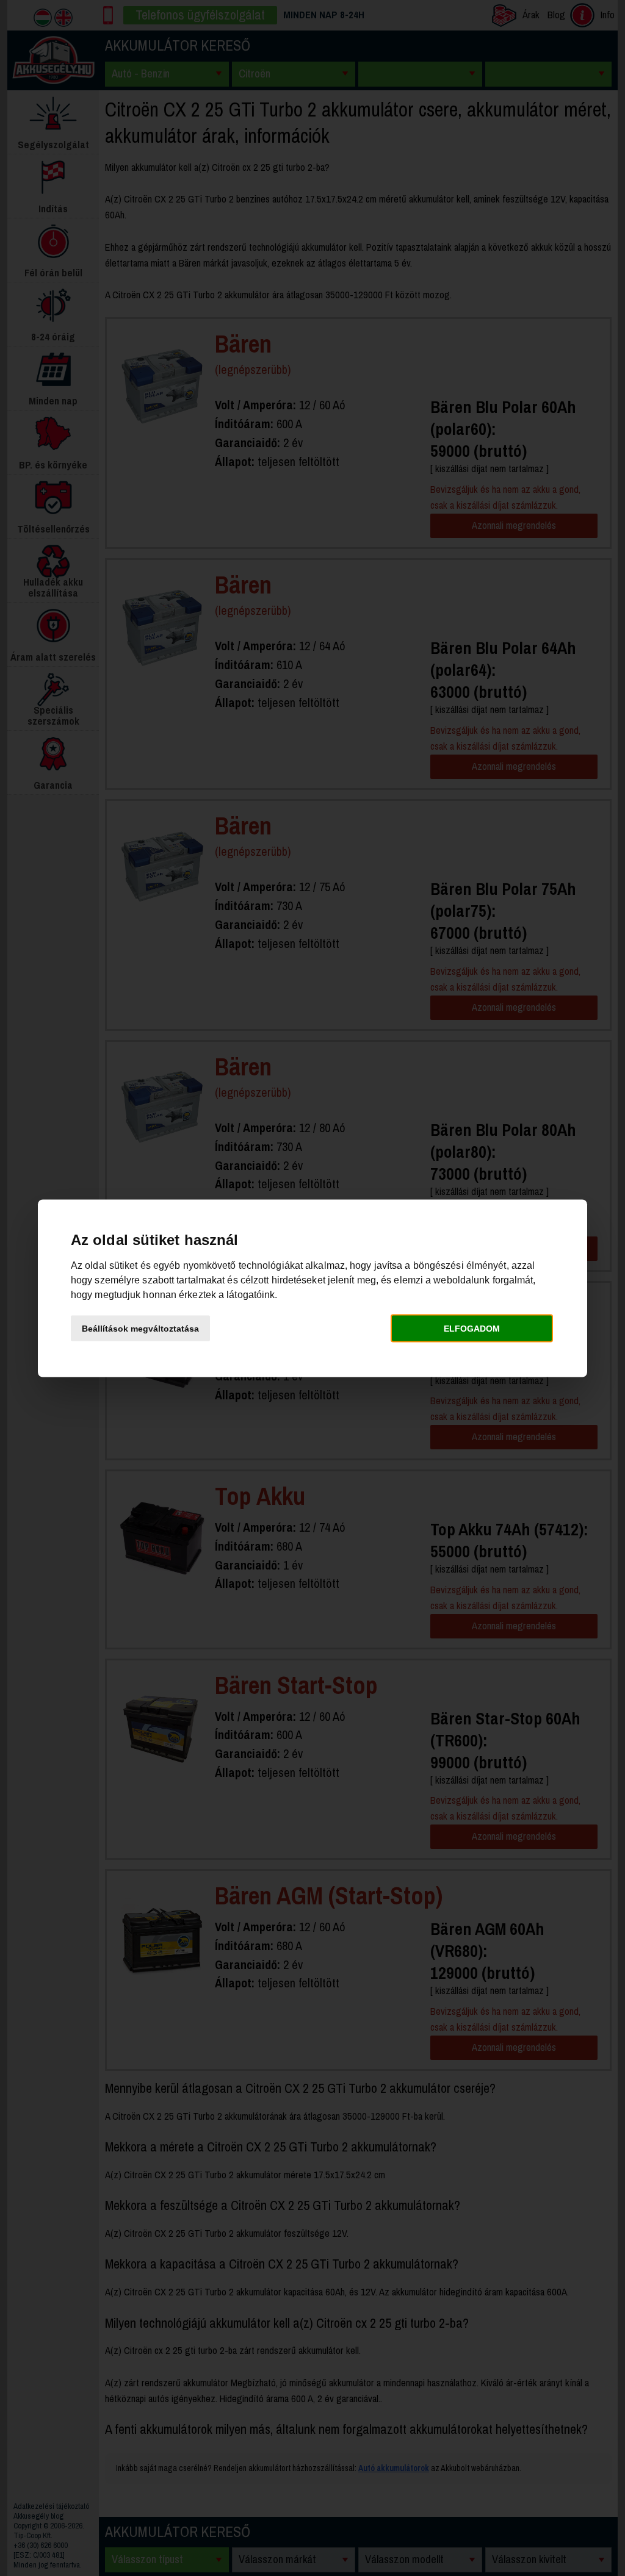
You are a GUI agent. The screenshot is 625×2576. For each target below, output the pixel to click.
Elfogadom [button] (472, 1329)
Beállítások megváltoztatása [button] (140, 1329)
